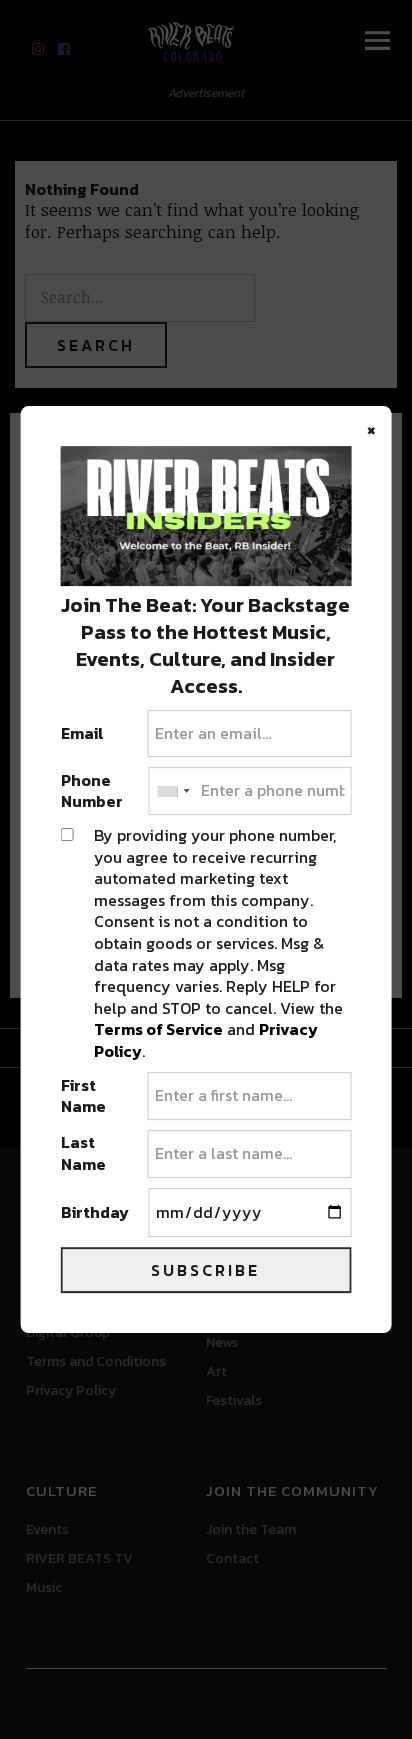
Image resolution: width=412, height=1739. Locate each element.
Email (82, 734)
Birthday (95, 1213)
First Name (83, 1096)
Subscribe (205, 1270)
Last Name (83, 1153)
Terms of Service (158, 1029)
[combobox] (172, 791)
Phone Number (92, 791)
